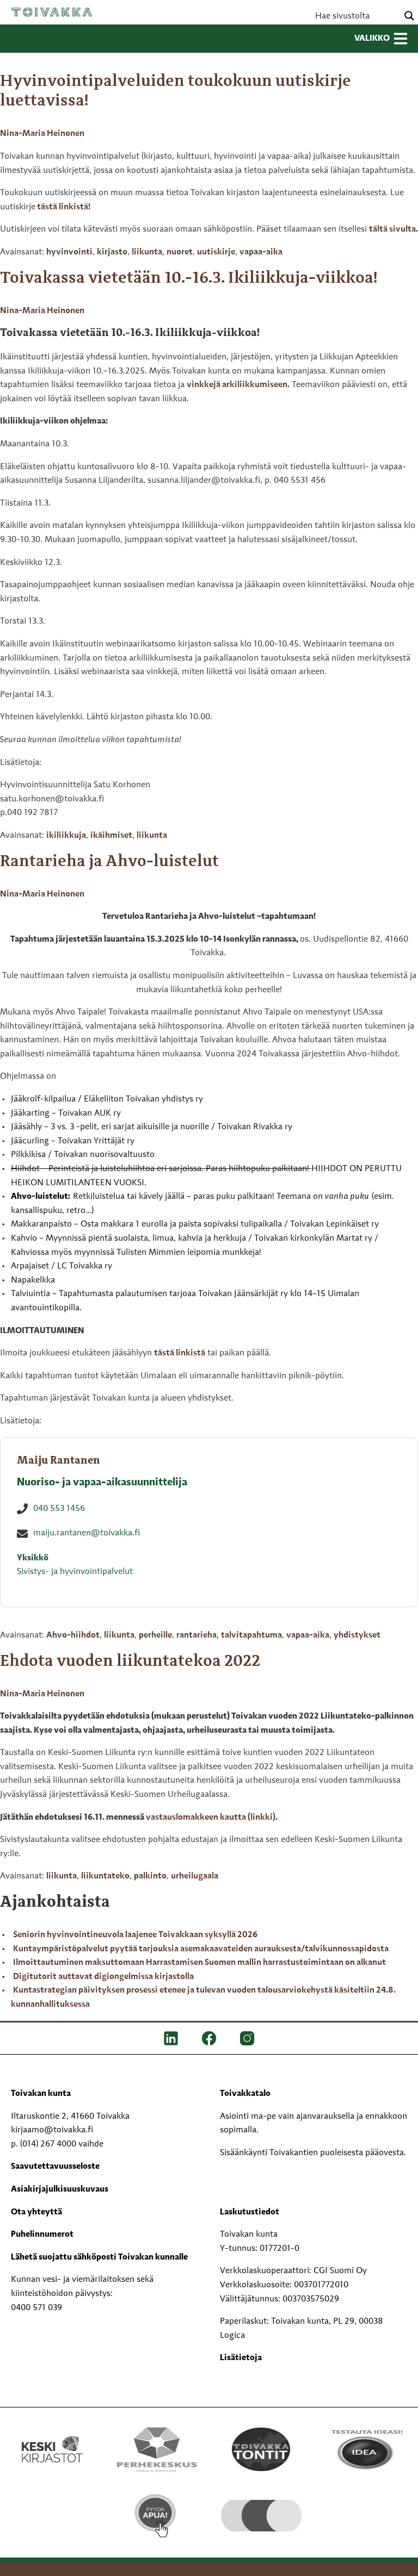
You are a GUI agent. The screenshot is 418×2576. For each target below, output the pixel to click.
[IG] (247, 2038)
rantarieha (196, 1635)
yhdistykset (357, 1635)
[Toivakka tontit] (261, 2449)
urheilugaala (195, 1876)
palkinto (150, 1876)
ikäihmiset (111, 836)
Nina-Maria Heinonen (42, 134)
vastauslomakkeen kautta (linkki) (211, 1818)
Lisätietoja (241, 2358)
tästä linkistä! (64, 207)
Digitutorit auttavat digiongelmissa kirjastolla (103, 1977)
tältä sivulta (392, 229)
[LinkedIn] (171, 2038)
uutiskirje (216, 252)
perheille (155, 1635)
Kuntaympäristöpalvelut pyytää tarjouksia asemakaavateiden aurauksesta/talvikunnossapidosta (201, 1949)
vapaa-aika (261, 252)
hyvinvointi (69, 252)
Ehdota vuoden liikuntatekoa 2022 (130, 1662)
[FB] (209, 2038)
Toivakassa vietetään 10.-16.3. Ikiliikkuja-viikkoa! (189, 278)
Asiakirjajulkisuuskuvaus (60, 2189)
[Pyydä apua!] (157, 2516)
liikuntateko (105, 1876)
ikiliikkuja (66, 836)
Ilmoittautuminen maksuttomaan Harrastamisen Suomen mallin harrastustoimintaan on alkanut (199, 1963)
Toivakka (52, 12)
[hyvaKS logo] (261, 2507)
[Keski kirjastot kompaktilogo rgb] (52, 2438)
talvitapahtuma (251, 1635)
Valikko (372, 39)
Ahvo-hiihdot (73, 1635)
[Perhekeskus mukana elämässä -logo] (157, 2449)
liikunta (147, 252)
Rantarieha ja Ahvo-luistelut (109, 862)
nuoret (180, 252)
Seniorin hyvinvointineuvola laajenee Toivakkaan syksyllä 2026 (135, 1935)
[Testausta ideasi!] (366, 2449)
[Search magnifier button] (409, 16)
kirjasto (112, 252)
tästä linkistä (180, 1353)
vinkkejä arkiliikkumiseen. (238, 385)
